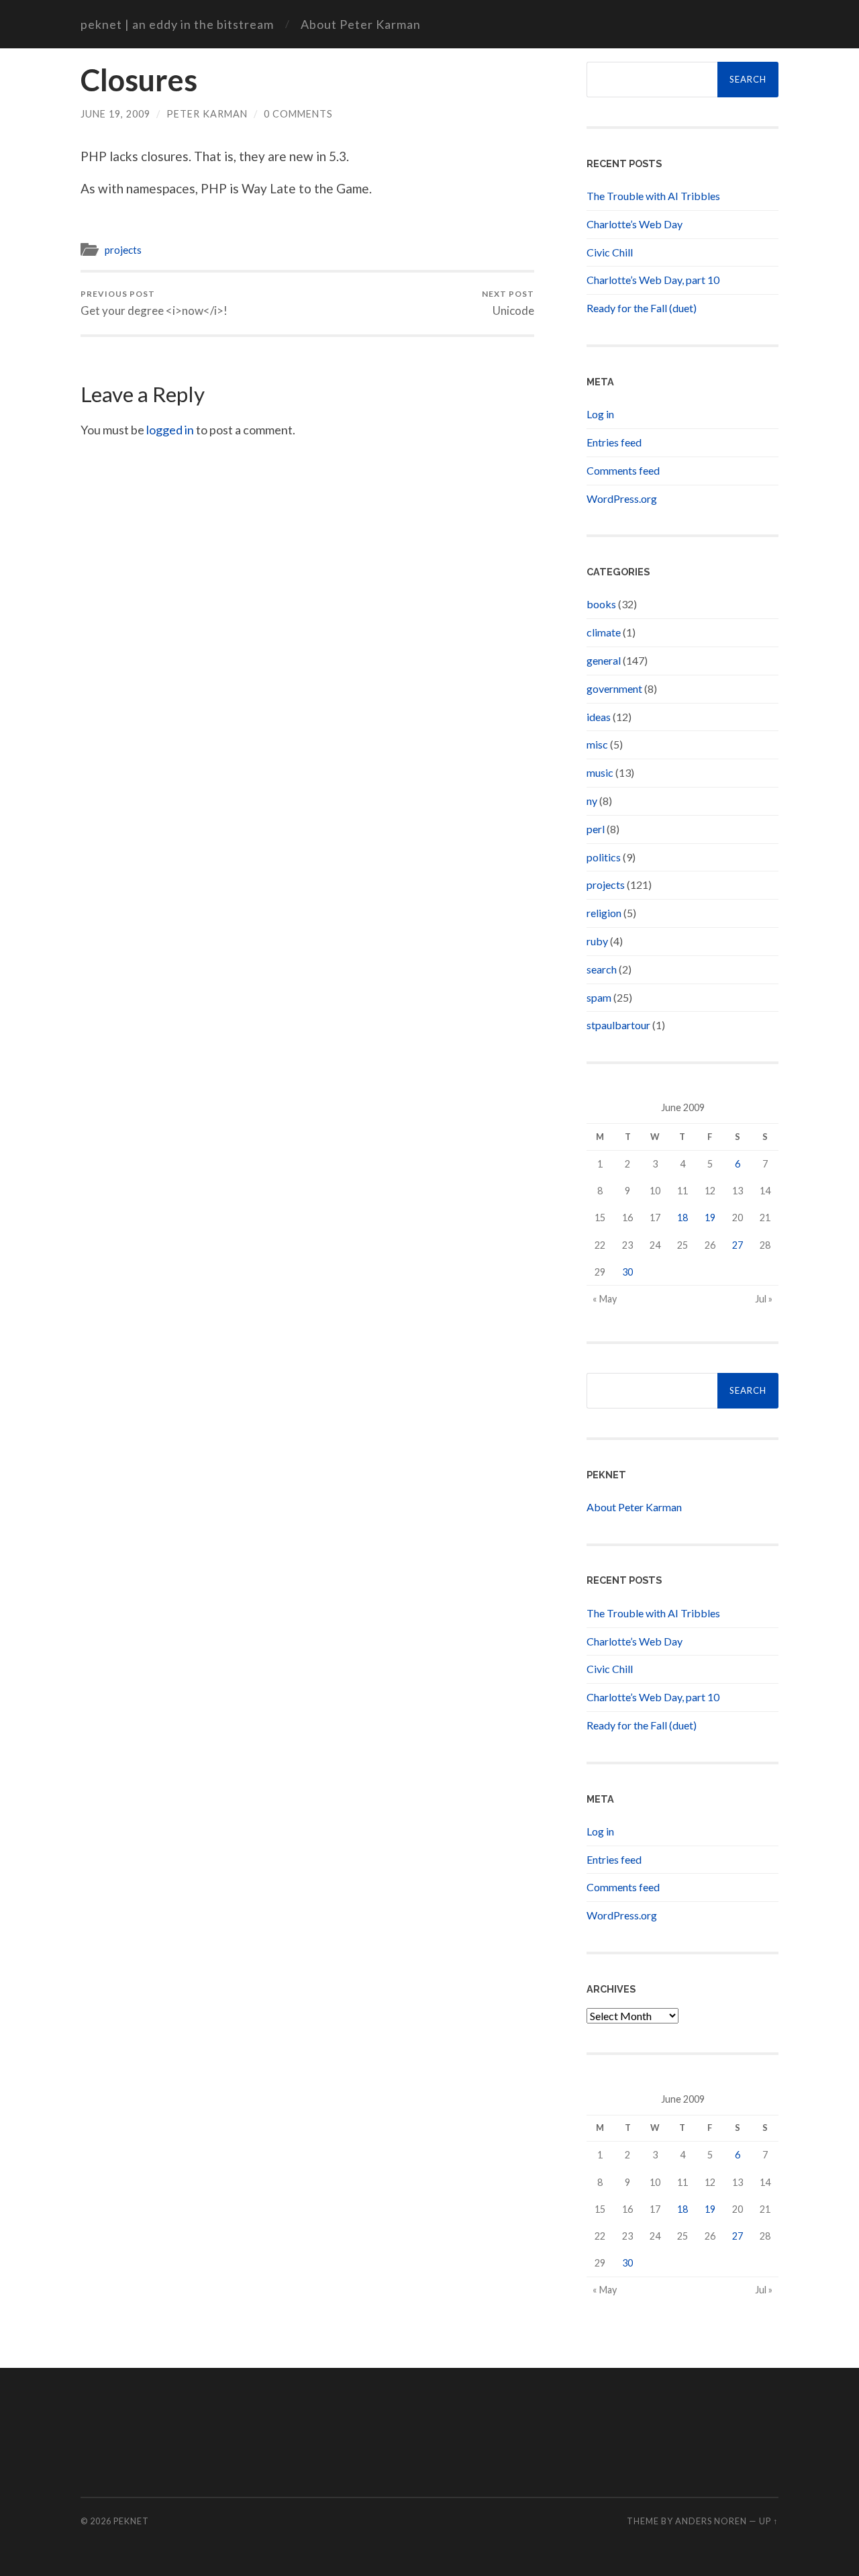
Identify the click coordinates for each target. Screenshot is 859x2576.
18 (683, 1218)
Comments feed (623, 470)
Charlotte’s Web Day (635, 224)
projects (123, 250)
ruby (597, 941)
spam (599, 997)
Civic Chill (610, 252)
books (601, 604)
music (600, 772)
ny (592, 801)
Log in (600, 414)
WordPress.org (622, 498)
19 (710, 1218)
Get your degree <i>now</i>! (154, 303)
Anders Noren (711, 2521)
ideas (599, 717)
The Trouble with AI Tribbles (653, 196)
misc (597, 744)
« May (605, 1299)
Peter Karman (207, 114)
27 (738, 1245)
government (614, 688)
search (602, 969)
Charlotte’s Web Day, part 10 (653, 280)
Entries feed (614, 442)
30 (627, 1272)
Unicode (508, 303)
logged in (170, 430)
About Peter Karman (361, 24)
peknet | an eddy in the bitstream (177, 24)
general (604, 660)
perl (596, 829)
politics (604, 857)
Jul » (764, 1299)
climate (604, 632)
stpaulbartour (618, 1025)
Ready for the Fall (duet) (642, 308)
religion (604, 913)
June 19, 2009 (115, 114)
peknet (131, 2521)
